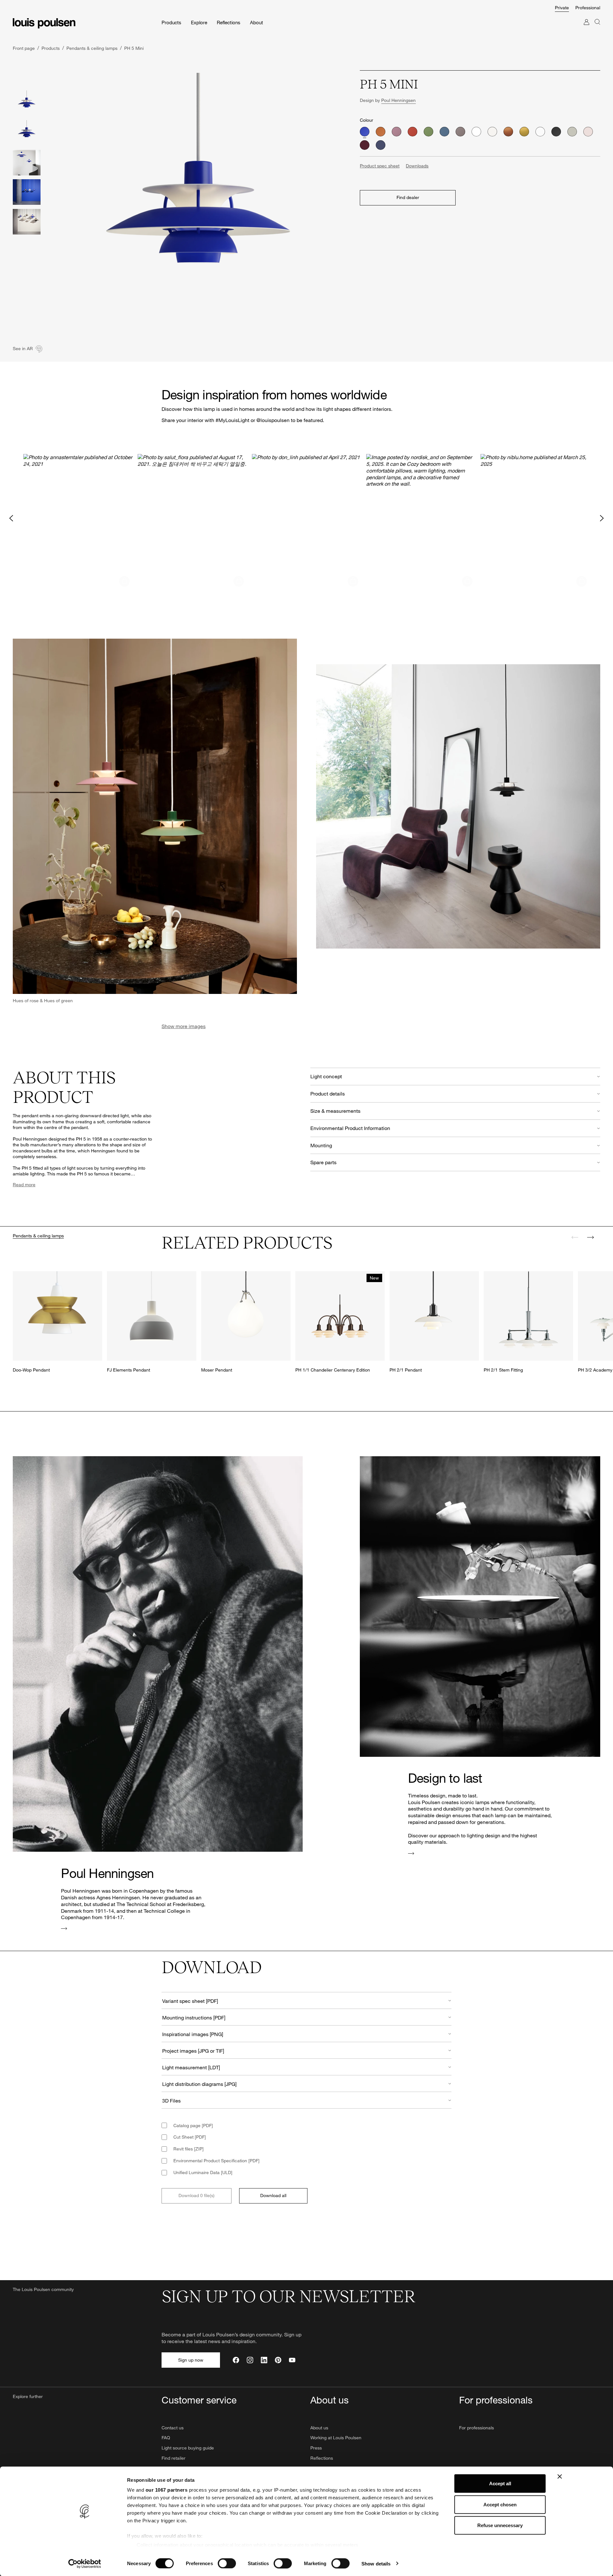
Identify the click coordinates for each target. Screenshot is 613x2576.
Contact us (173, 2428)
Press (316, 2448)
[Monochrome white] (540, 132)
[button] (78, 518)
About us (319, 2428)
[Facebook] (236, 2360)
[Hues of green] (428, 132)
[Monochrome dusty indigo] (381, 145)
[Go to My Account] (587, 28)
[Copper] (508, 132)
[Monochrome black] (556, 132)
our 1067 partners (167, 2490)
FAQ (166, 2438)
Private (562, 8)
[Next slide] (590, 1237)
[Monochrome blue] (365, 132)
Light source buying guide (188, 2448)
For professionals (477, 2428)
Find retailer (174, 2458)
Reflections (322, 2458)
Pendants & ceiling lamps (38, 1236)
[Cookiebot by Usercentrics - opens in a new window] (85, 2564)
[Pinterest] (278, 2360)
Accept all (500, 2484)
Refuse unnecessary (500, 2525)
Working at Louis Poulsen (336, 2438)
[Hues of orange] (381, 132)
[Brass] (524, 132)
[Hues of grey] (460, 132)
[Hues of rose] (397, 132)
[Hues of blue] (444, 132)
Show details (376, 2563)
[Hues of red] (412, 132)
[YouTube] (292, 2360)
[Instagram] (250, 2360)
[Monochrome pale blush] (588, 132)
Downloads (417, 166)
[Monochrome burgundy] (365, 145)
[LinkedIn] (264, 2360)
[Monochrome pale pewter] (572, 132)
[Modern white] (492, 132)
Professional (588, 8)
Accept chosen (500, 2504)
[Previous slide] (575, 1237)
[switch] (227, 2563)
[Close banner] (560, 2477)
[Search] (597, 28)
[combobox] (306, 2000)
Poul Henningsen (398, 100)
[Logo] (44, 23)
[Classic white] (476, 132)
